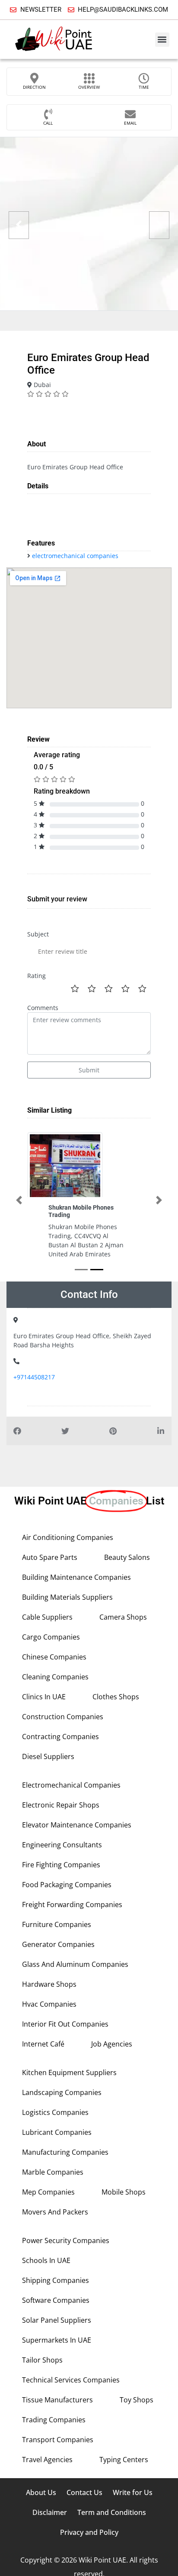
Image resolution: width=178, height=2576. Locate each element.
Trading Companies (54, 2420)
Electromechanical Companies (71, 1785)
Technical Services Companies (71, 2380)
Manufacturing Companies (65, 2152)
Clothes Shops (116, 1697)
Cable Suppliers (47, 1617)
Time (144, 87)
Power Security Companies (66, 2240)
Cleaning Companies (55, 1677)
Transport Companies (58, 2440)
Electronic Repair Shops (61, 1805)
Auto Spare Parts (50, 1557)
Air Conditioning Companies (68, 1537)
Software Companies (56, 2300)
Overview (89, 87)
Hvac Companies (49, 2004)
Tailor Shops (42, 2360)
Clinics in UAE (44, 1697)
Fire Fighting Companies (61, 1865)
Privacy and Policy (89, 2532)
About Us (41, 2492)
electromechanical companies (75, 556)
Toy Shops (137, 2400)
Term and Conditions (112, 2512)
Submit (89, 1070)
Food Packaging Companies (67, 1885)
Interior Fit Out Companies (65, 2024)
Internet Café (43, 2044)
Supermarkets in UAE (57, 2340)
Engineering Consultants (62, 1845)
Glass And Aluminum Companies (75, 1964)
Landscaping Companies (62, 2092)
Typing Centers (124, 2460)
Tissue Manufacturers (57, 2400)
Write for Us (133, 2492)
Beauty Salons (127, 1557)
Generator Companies (58, 1944)
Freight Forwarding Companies (72, 1905)
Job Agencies (112, 2044)
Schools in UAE (46, 2260)
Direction (34, 87)
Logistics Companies (55, 2112)
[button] (162, 40)
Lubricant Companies (57, 2132)
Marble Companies (53, 2172)
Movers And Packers (55, 2212)
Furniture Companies (57, 1924)
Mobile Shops (124, 2192)
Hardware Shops (49, 1984)
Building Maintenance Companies (76, 1577)
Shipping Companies (56, 2280)
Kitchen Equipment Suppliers (69, 2072)
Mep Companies (48, 2192)
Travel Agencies (47, 2460)
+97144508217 (34, 1377)
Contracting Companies (60, 1737)
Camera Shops (123, 1617)
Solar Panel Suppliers (57, 2320)
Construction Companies (63, 1717)
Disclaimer (50, 2512)
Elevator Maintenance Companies (77, 1825)
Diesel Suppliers (48, 1756)
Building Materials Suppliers (67, 1597)
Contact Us (84, 2492)
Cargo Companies (51, 1637)
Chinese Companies (54, 1657)
